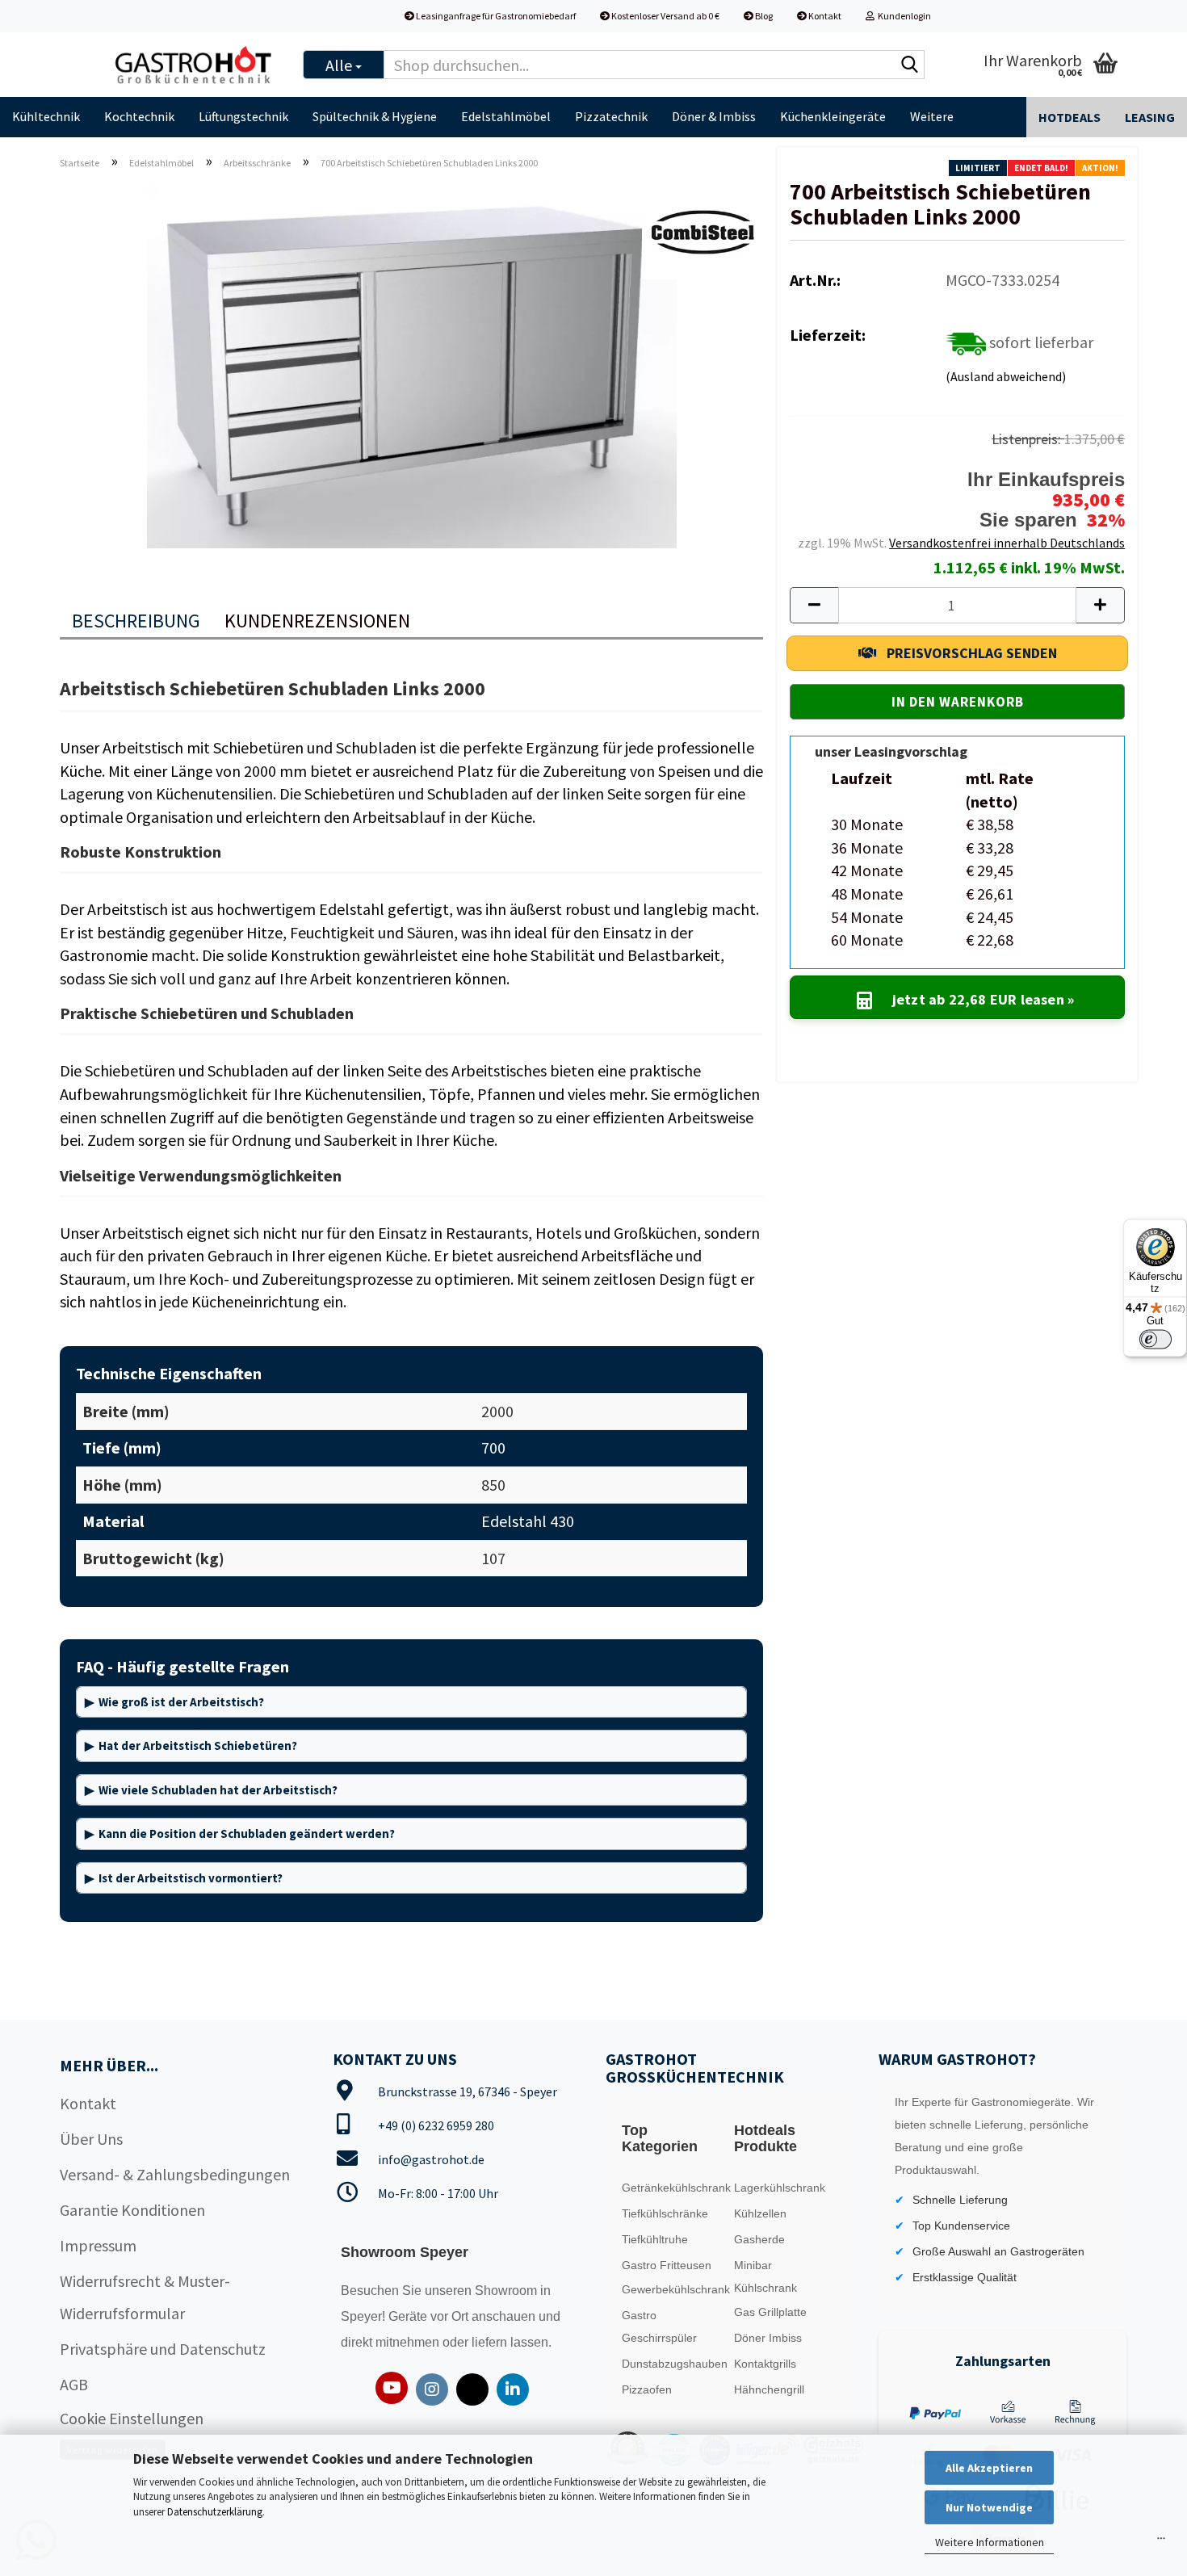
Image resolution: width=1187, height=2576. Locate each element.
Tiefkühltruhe (655, 2239)
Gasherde (759, 2239)
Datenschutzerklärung (215, 2512)
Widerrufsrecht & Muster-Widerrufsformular (145, 2297)
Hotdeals (1070, 117)
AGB (74, 2384)
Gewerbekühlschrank (673, 2289)
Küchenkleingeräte (833, 116)
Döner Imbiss (768, 2338)
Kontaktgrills (765, 2364)
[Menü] (1161, 2542)
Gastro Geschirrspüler (659, 2326)
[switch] (1156, 1340)
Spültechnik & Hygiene (375, 116)
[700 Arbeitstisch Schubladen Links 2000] (412, 364)
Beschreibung (136, 621)
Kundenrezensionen (317, 621)
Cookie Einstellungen (132, 2418)
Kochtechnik (139, 116)
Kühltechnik (46, 116)
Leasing (1150, 117)
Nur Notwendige (989, 2507)
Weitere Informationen (990, 2542)
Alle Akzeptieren (989, 2468)
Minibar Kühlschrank (765, 2276)
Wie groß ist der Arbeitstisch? (181, 1702)
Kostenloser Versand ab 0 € (665, 16)
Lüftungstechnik (243, 116)
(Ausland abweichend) (1006, 376)
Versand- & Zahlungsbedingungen (175, 2174)
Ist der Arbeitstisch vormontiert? (191, 1878)
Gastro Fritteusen (667, 2265)
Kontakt (824, 16)
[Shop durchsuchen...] (909, 65)
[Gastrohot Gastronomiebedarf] (194, 65)
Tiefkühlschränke (665, 2213)
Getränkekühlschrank (673, 2188)
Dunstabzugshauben (673, 2364)
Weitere (932, 116)
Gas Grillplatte (770, 2312)
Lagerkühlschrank (780, 2188)
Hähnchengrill (769, 2389)
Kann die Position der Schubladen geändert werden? (247, 1833)
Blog (763, 16)
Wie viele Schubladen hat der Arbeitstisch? (218, 1790)
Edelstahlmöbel (506, 116)
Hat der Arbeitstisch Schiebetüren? (198, 1745)
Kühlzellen (760, 2213)
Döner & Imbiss (714, 116)
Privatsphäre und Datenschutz (163, 2349)
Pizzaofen (647, 2389)
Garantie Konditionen (132, 2210)
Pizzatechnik (611, 116)
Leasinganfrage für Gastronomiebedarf (495, 16)
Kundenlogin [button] (903, 16)
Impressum (98, 2245)
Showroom (508, 2291)
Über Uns (91, 2139)
